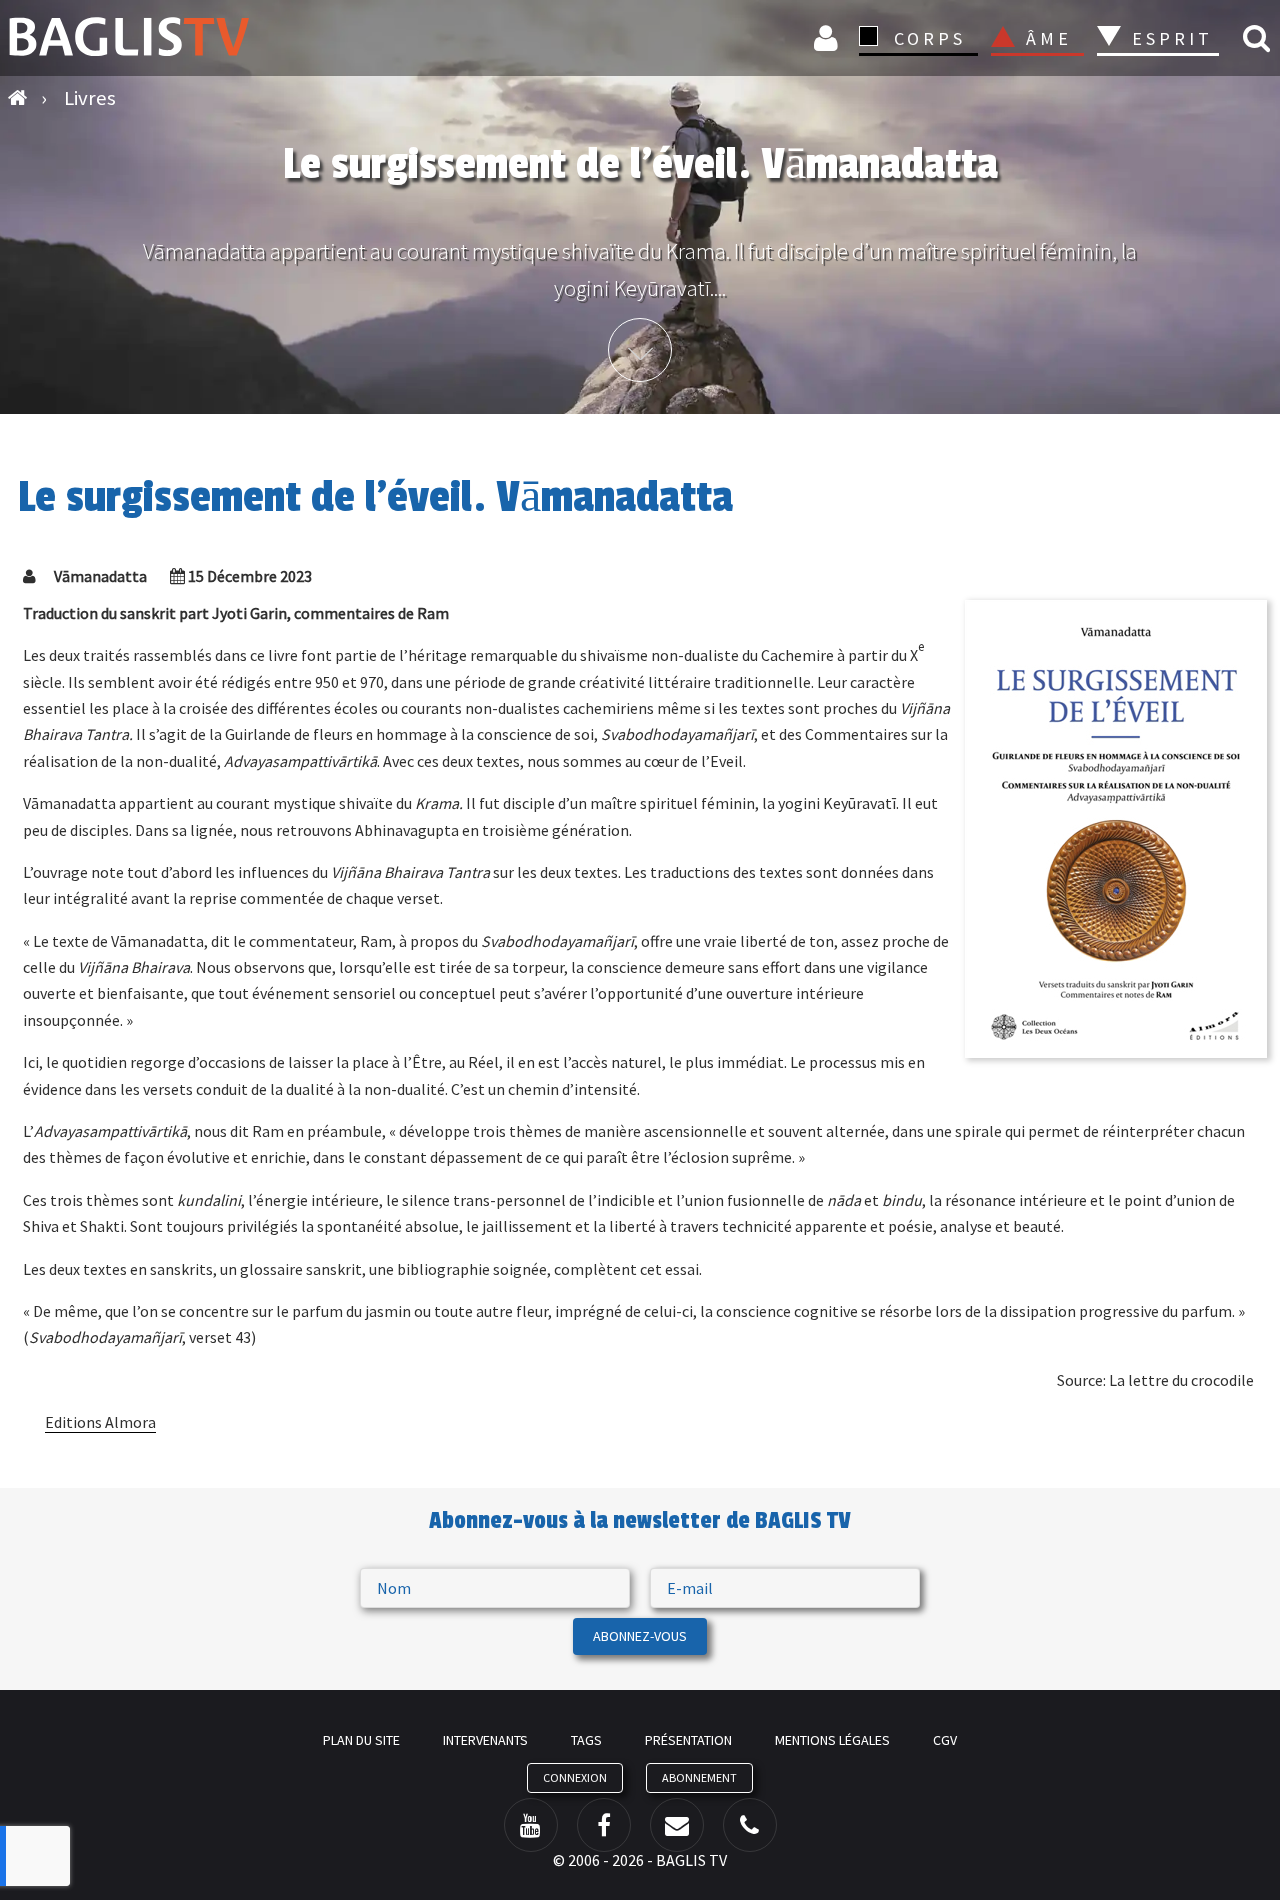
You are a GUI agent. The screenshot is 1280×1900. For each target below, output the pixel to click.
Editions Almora (100, 1422)
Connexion (829, 37)
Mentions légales (832, 1740)
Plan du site (361, 1740)
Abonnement (699, 1777)
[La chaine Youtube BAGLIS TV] (531, 1825)
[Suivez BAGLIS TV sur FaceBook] (604, 1825)
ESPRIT (1169, 38)
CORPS (930, 38)
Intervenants (485, 1740)
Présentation (688, 1740)
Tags (586, 1740)
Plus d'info (640, 350)
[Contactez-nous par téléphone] (750, 1825)
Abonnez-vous (640, 1636)
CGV (945, 1740)
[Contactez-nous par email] (677, 1825)
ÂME (1049, 38)
